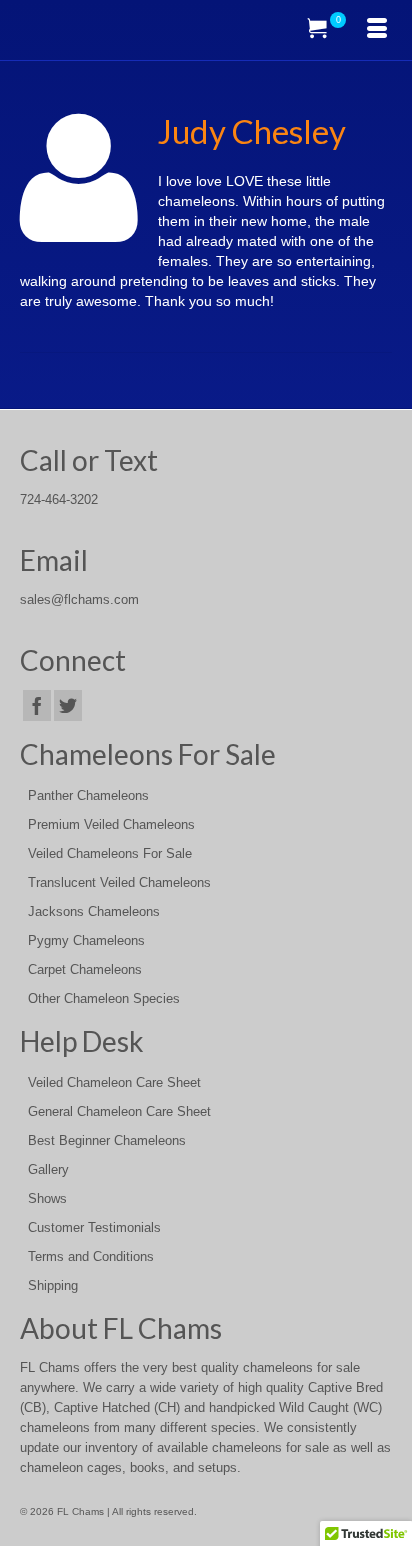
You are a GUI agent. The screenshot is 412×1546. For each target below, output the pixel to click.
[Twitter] (68, 705)
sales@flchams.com (79, 600)
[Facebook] (37, 705)
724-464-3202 (59, 500)
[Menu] (377, 30)
